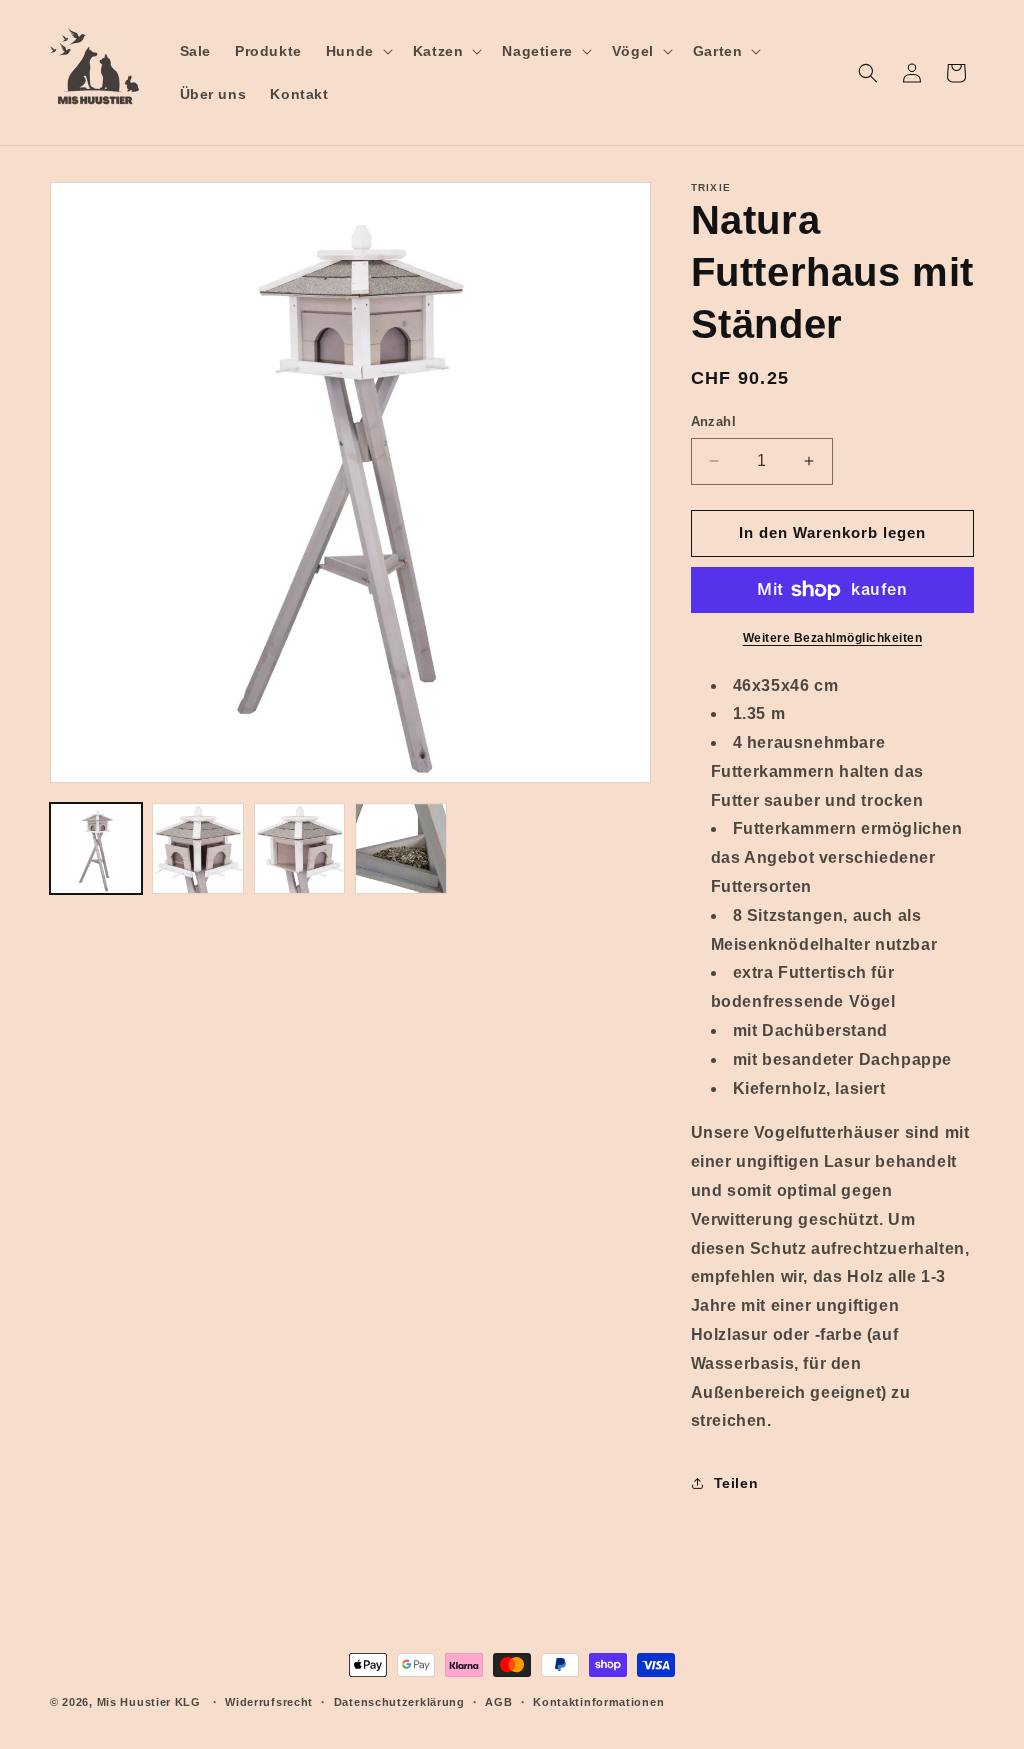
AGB (498, 1702)
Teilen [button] (736, 1483)
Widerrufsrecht (269, 1702)
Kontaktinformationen (598, 1702)
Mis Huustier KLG (149, 1702)
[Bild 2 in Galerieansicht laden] (198, 849)
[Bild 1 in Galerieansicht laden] (96, 849)
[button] (357, 51)
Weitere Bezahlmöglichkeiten (833, 638)
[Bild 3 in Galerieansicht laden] (300, 849)
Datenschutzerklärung (399, 1702)
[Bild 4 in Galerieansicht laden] (401, 849)
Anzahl (713, 421)
